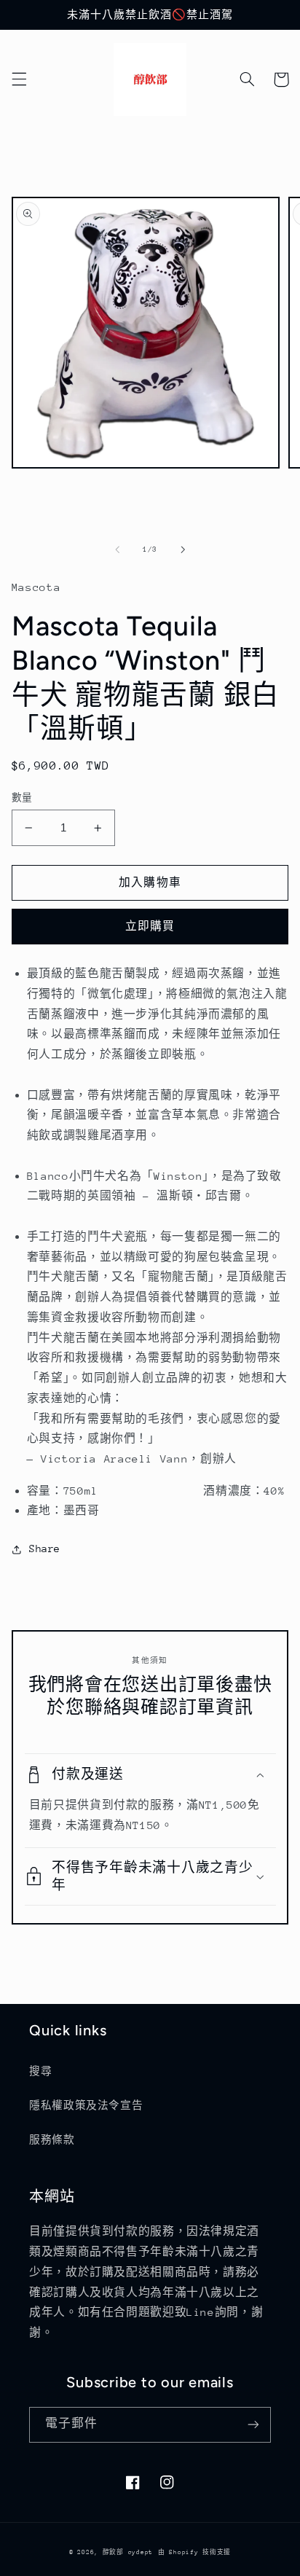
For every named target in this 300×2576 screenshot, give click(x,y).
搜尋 (40, 2071)
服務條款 (52, 2140)
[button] (19, 79)
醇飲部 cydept (128, 2552)
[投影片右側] (183, 549)
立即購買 (150, 926)
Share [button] (45, 1549)
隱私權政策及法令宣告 (86, 2105)
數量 (22, 798)
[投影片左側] (117, 549)
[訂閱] (253, 2425)
